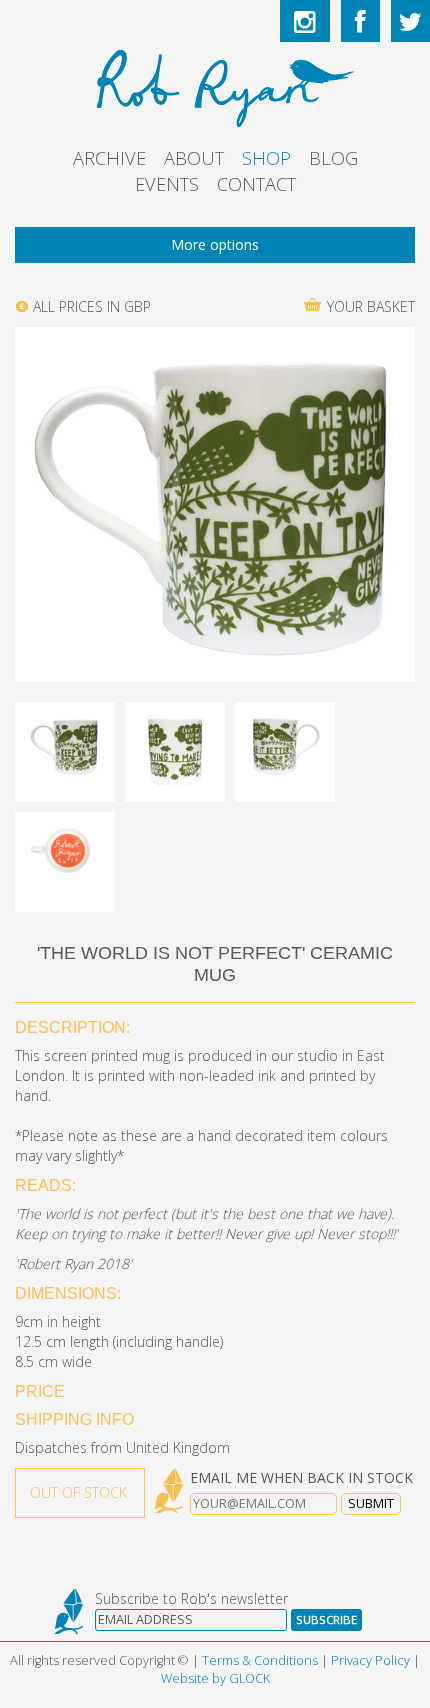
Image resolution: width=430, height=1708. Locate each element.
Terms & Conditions (260, 1660)
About (194, 158)
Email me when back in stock (301, 1477)
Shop (266, 158)
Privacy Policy (370, 1660)
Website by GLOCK (215, 1678)
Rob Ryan (215, 85)
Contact (256, 184)
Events (167, 184)
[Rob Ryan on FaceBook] (360, 21)
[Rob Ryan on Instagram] (305, 21)
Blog (333, 158)
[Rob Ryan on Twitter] (410, 21)
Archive (109, 158)
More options (215, 244)
